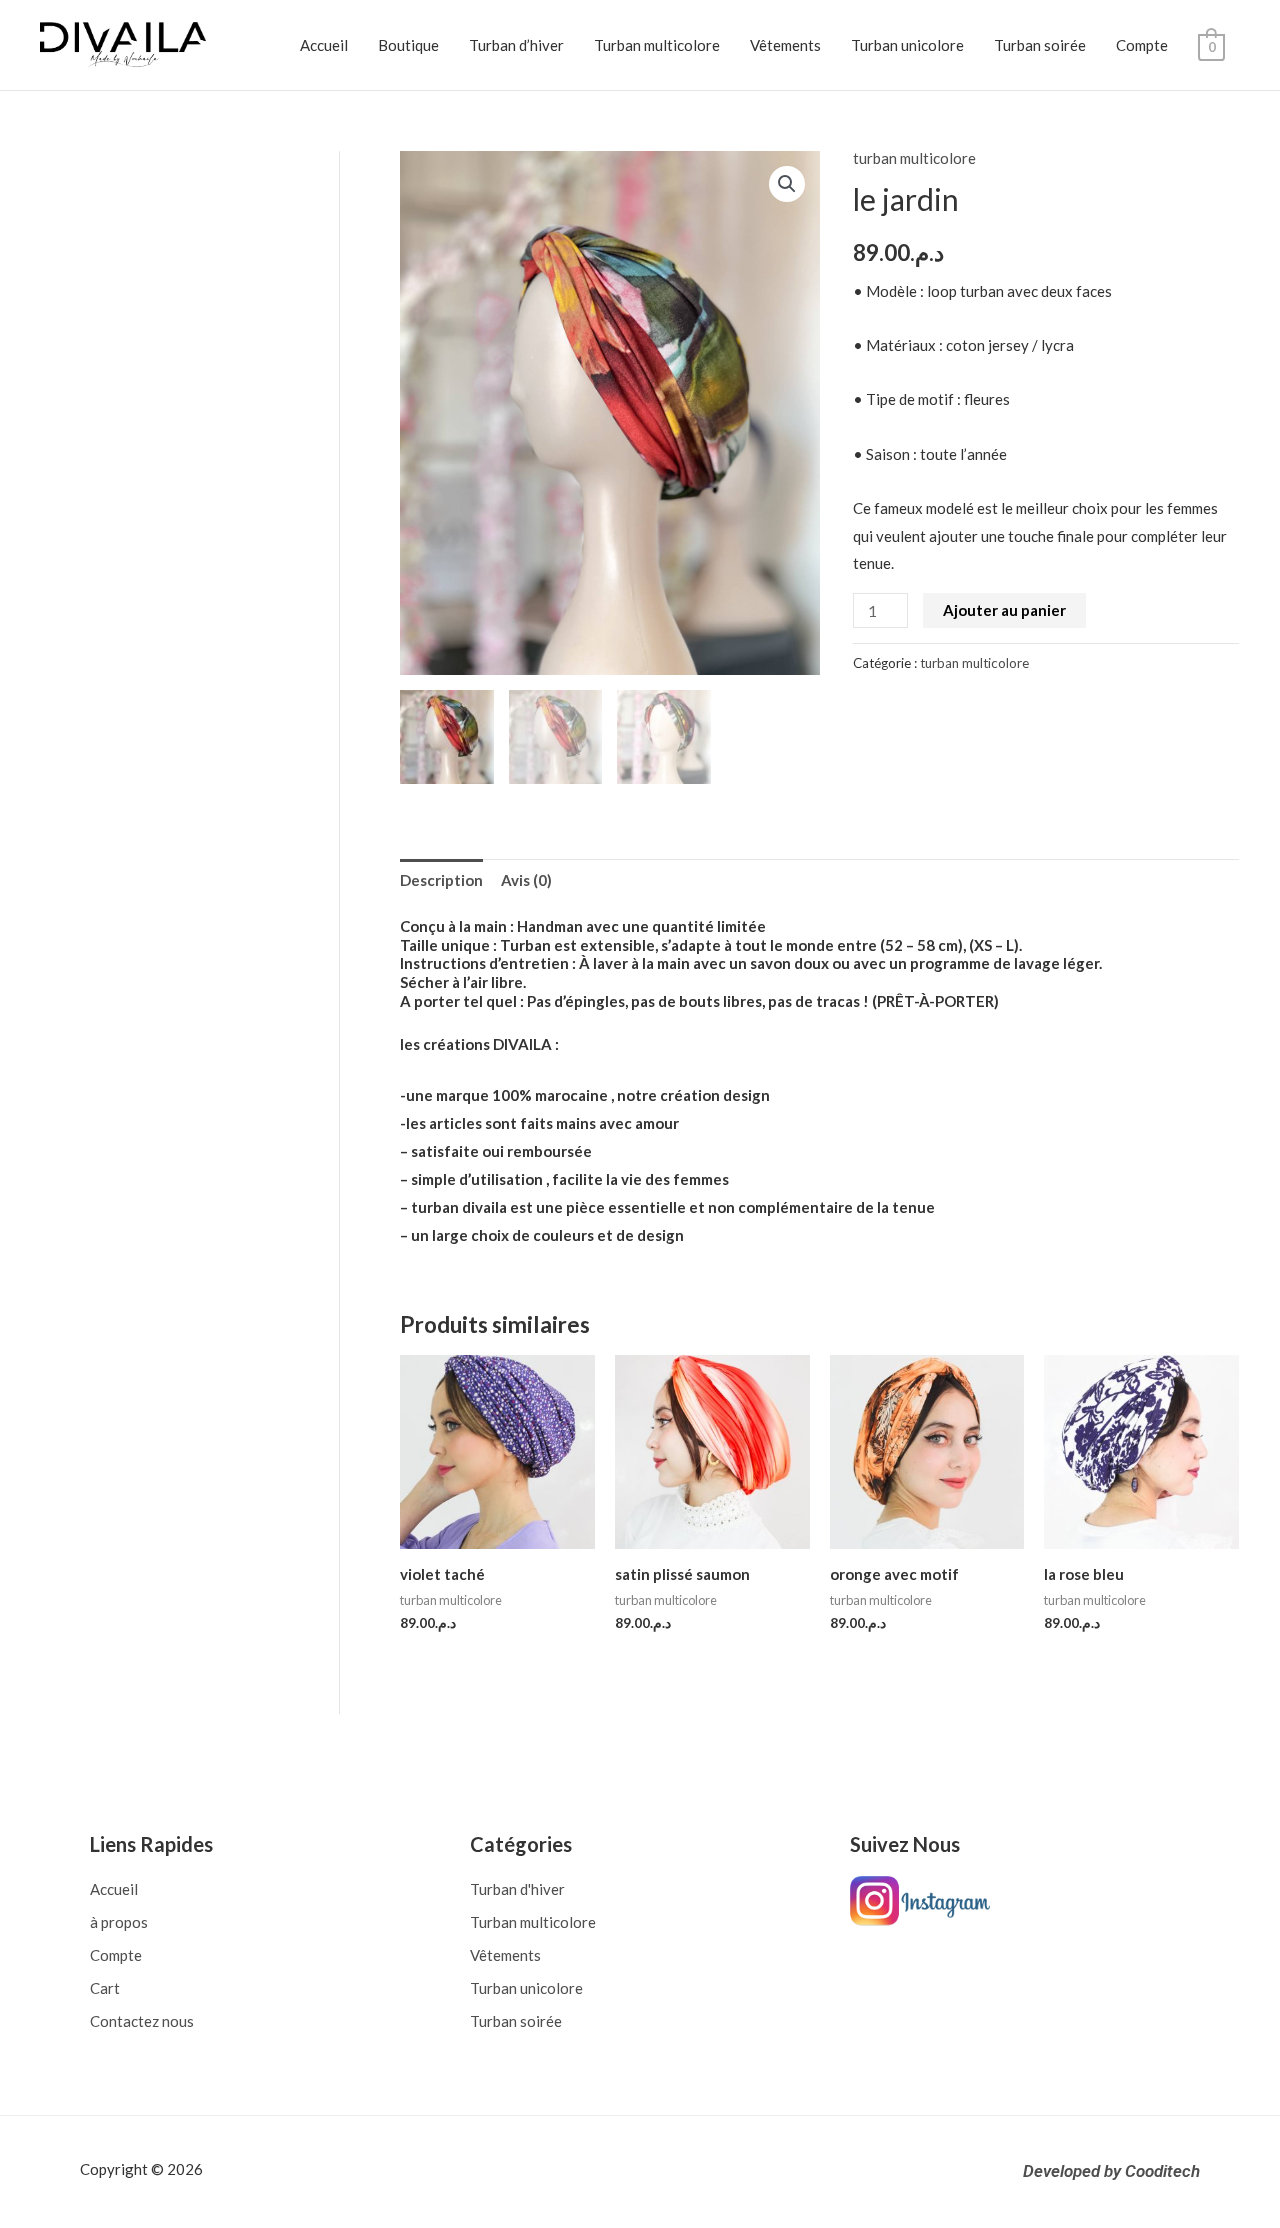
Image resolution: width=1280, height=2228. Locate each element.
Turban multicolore (657, 45)
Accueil (324, 45)
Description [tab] (441, 880)
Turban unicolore (907, 45)
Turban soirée (1040, 45)
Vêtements (785, 45)
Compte (1142, 45)
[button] (787, 184)
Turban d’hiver (516, 45)
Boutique (408, 45)
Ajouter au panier (1004, 610)
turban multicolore (914, 158)
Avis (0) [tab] (526, 880)
